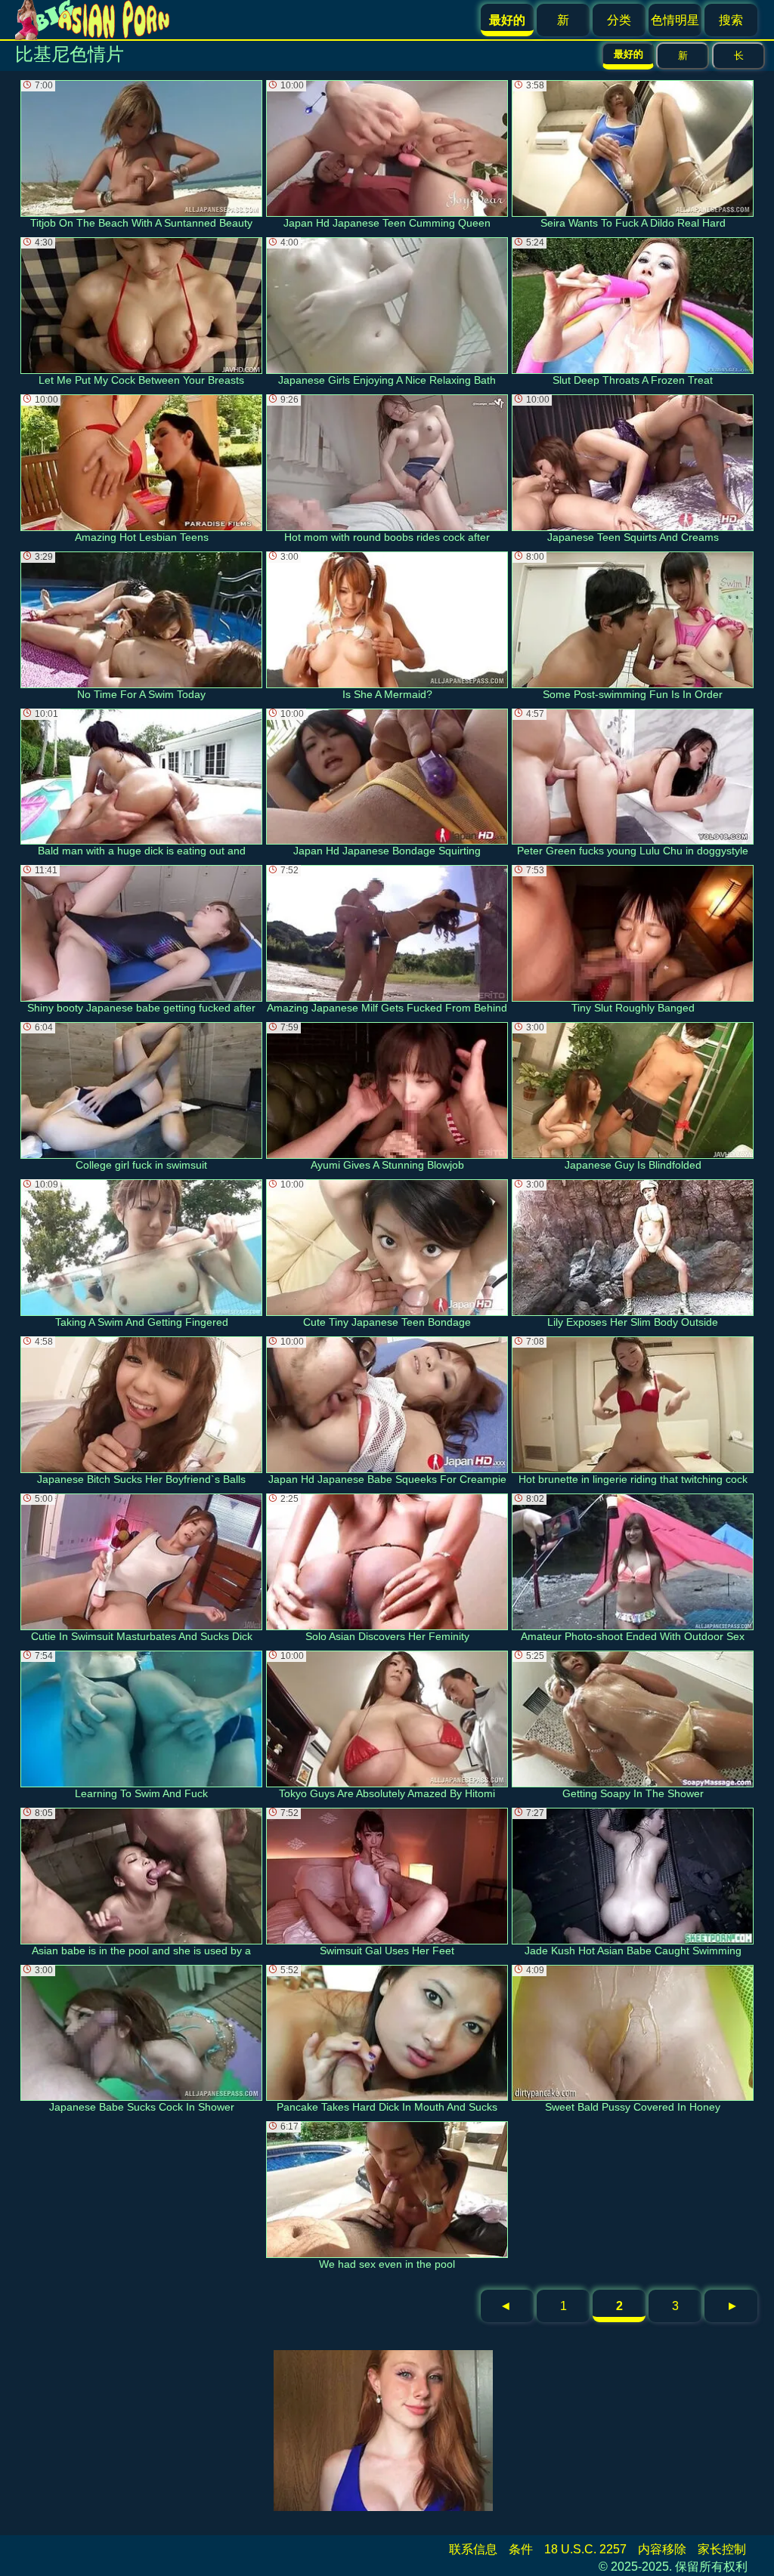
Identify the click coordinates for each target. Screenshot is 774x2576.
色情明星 (675, 20)
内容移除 (662, 2549)
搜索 (731, 20)
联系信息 (473, 2549)
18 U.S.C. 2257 (585, 2549)
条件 (521, 2549)
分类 (619, 20)
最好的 (628, 54)
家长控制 (722, 2549)
